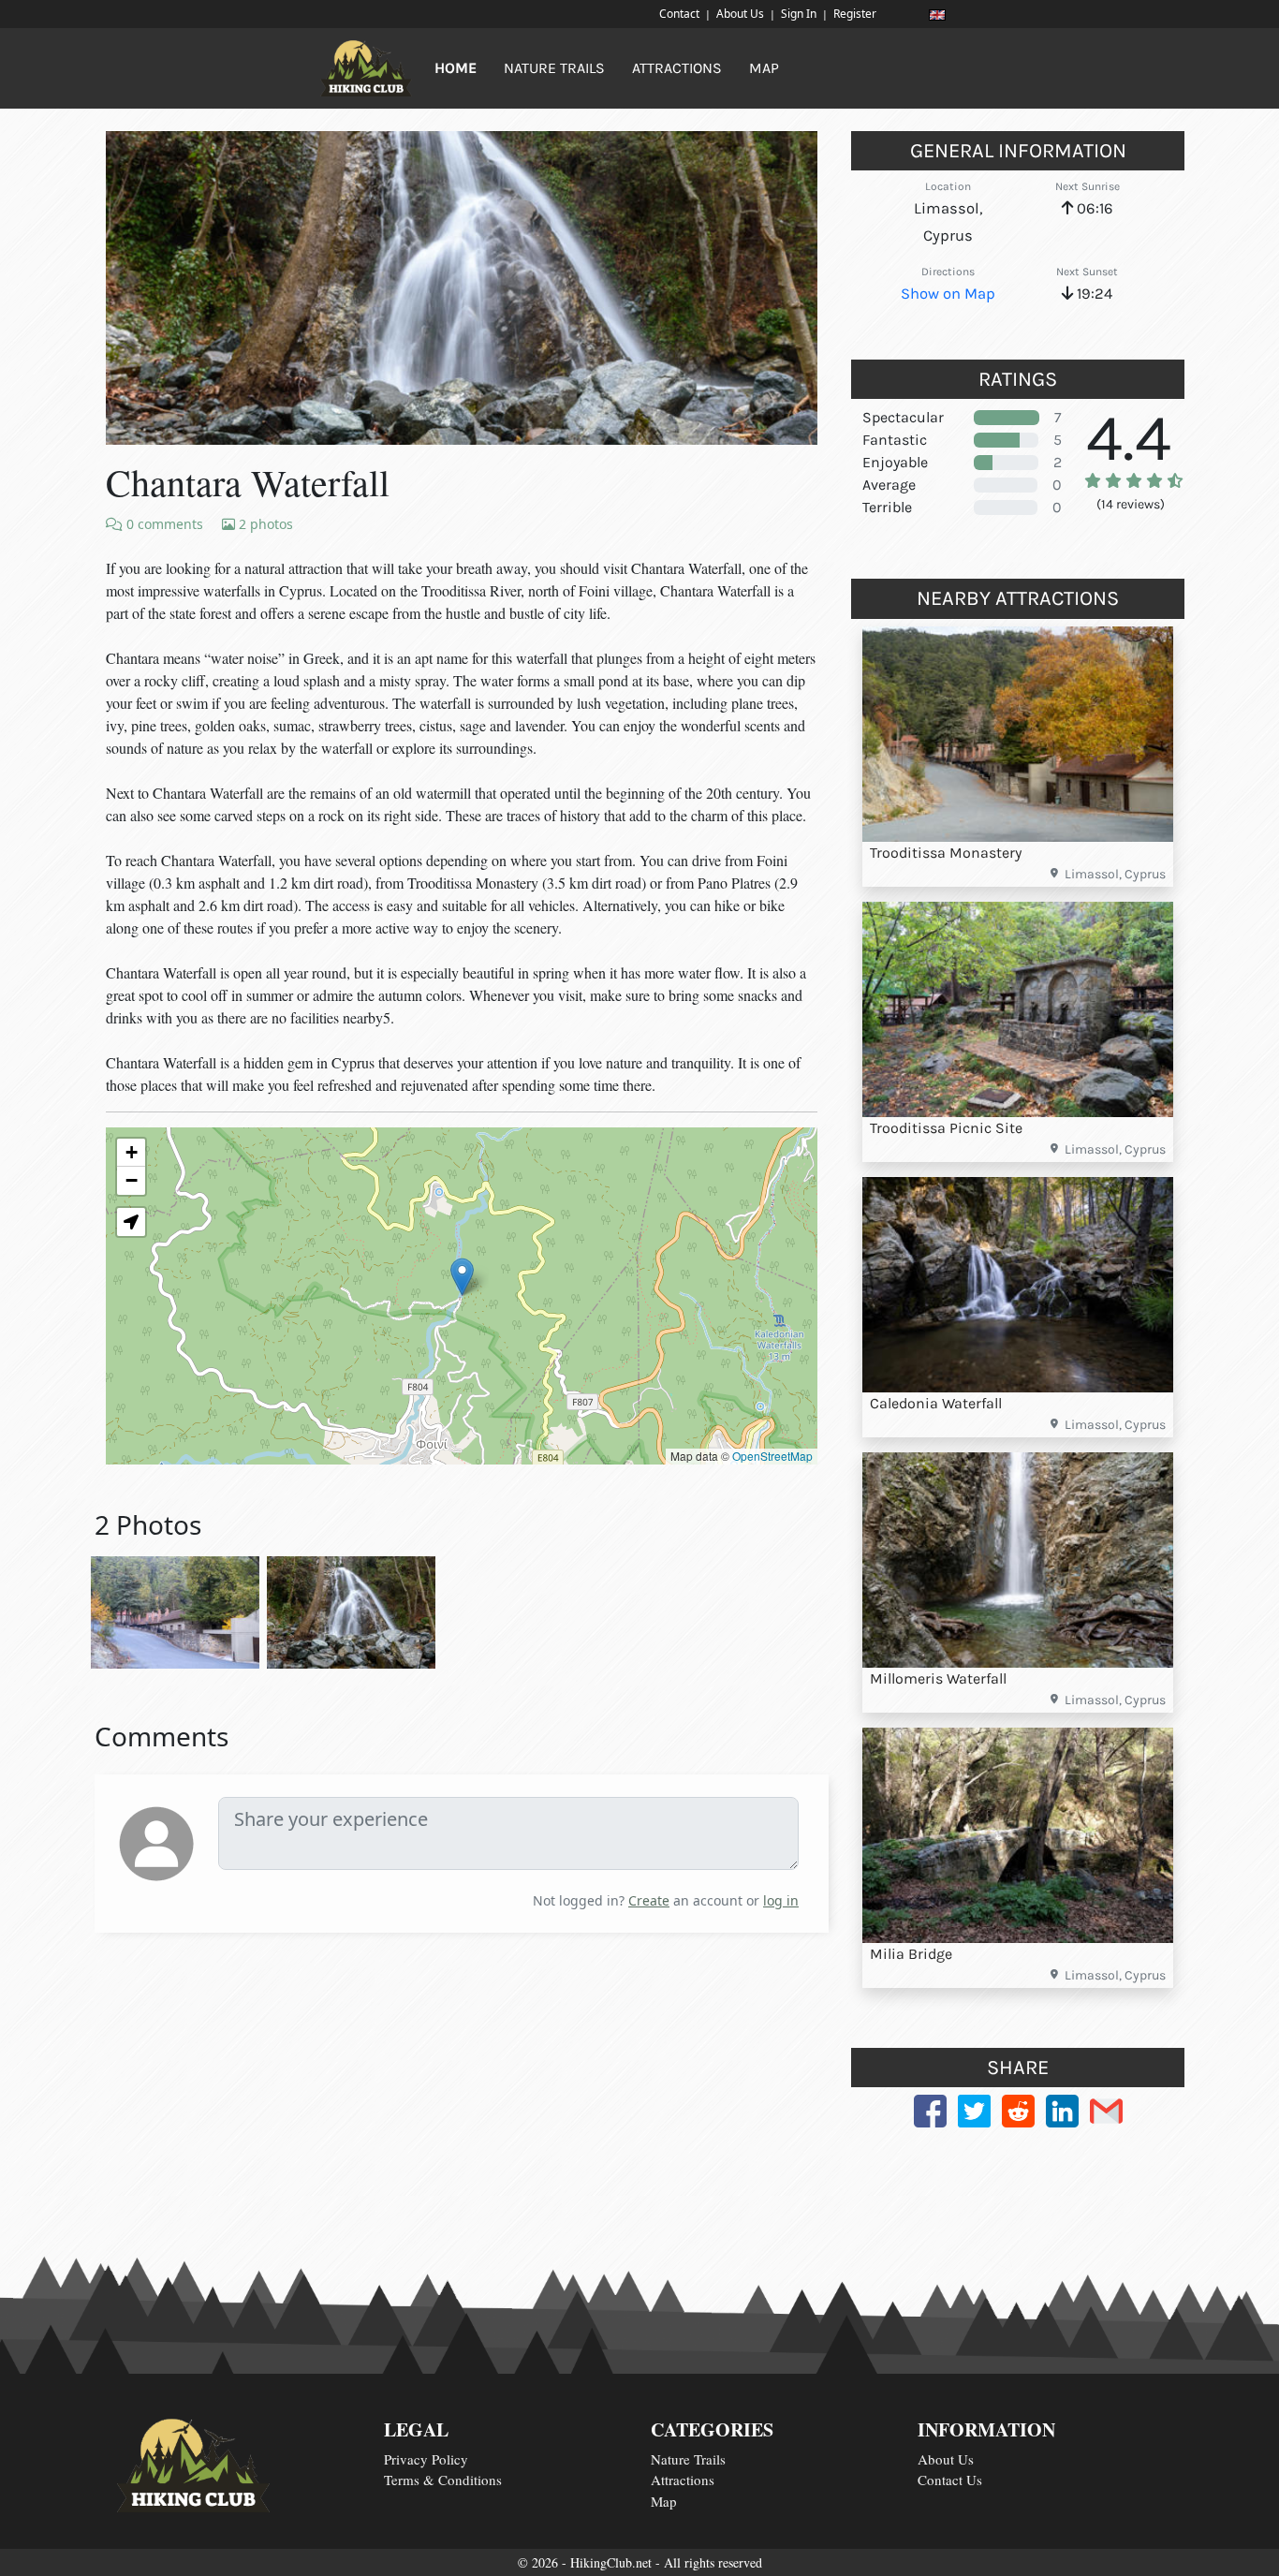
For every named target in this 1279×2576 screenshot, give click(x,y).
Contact (679, 14)
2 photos (264, 524)
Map (664, 2501)
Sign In (799, 14)
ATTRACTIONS (677, 68)
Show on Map (948, 294)
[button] (462, 1277)
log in (781, 1900)
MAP (764, 68)
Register (855, 14)
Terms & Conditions (443, 2480)
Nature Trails (688, 2459)
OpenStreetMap (772, 1456)
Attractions (683, 2480)
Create (649, 1900)
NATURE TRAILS (554, 68)
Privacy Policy (426, 2459)
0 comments (163, 524)
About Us (740, 14)
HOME (456, 68)
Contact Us (950, 2480)
